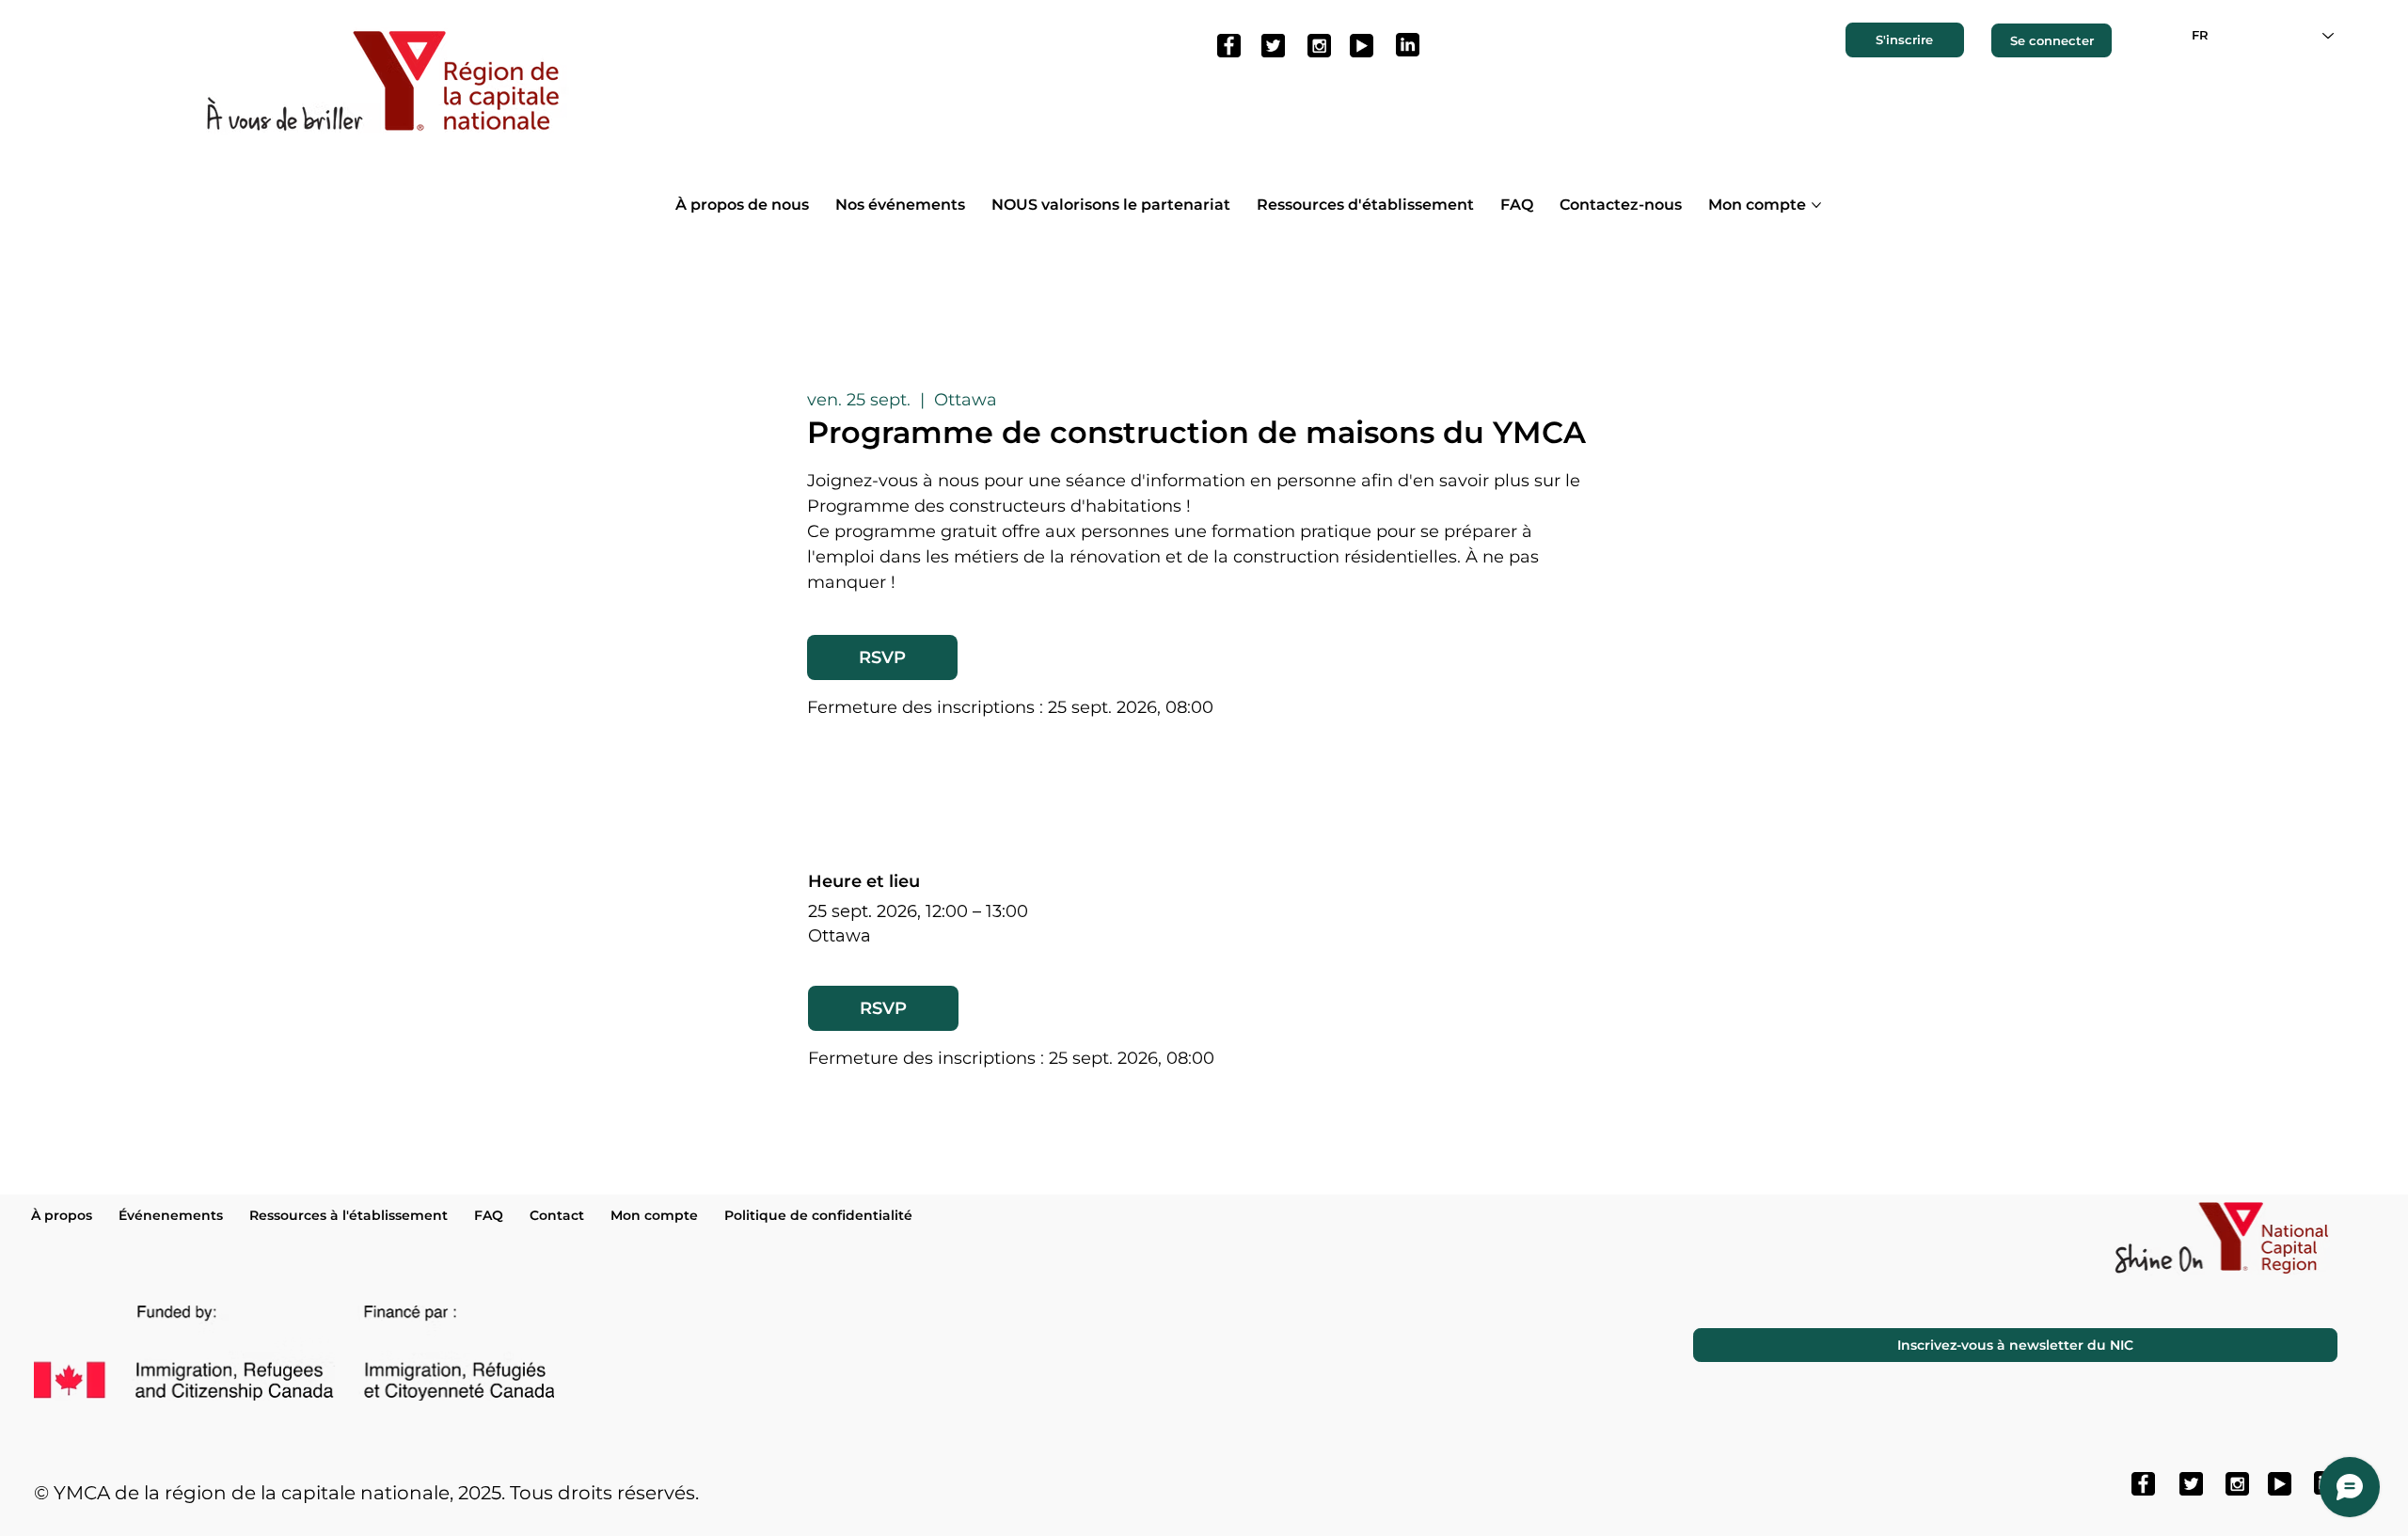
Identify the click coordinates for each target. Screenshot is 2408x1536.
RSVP (882, 657)
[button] (1905, 40)
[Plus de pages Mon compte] (1816, 205)
